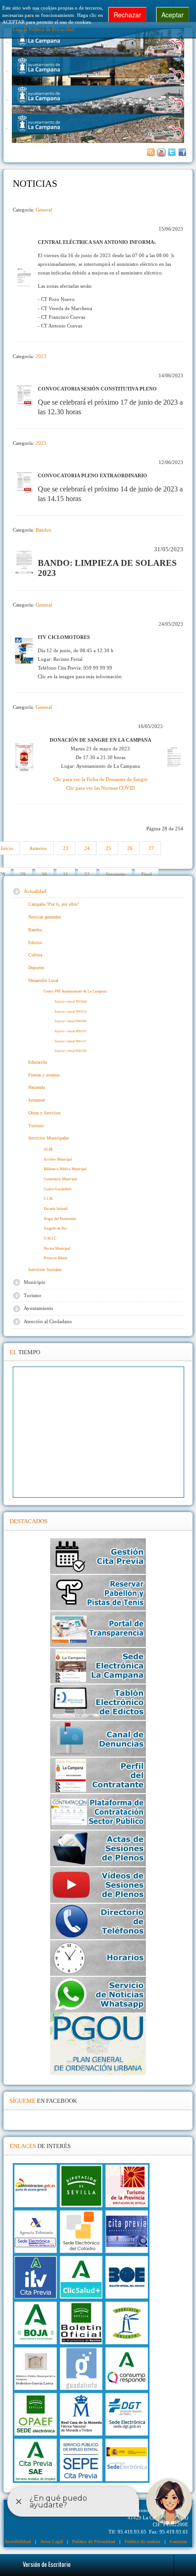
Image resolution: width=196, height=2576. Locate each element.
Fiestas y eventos (44, 1075)
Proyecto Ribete (56, 1258)
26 (130, 848)
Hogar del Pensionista (60, 1219)
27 (151, 848)
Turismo (36, 1126)
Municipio (35, 1282)
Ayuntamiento (39, 1308)
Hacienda (36, 1087)
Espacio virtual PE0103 (71, 1031)
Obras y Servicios (44, 1113)
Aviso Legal (52, 2542)
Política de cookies (142, 2542)
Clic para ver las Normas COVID (101, 788)
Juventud (36, 1100)
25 (108, 848)
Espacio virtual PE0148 (71, 1051)
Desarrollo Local (43, 980)
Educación (38, 1062)
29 (23, 874)
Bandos (43, 530)
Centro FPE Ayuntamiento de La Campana (75, 991)
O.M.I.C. (50, 1238)
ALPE (48, 1149)
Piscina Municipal (57, 1248)
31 (66, 874)
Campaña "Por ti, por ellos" (54, 904)
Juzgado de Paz (55, 1228)
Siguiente (116, 874)
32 (87, 874)
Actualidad (35, 891)
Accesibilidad (18, 2542)
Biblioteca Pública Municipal (65, 1169)
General (44, 210)
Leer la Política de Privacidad (44, 29)
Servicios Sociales (45, 1270)
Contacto (178, 2542)
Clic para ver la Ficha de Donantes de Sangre (101, 779)
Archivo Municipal (58, 1159)
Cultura (35, 955)
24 (87, 848)
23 (66, 848)
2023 (41, 356)
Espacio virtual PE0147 (71, 1041)
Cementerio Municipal (60, 1179)
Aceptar (173, 15)
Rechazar (127, 15)
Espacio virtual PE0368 (71, 1001)
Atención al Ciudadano (48, 1321)
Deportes (36, 968)
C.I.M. (49, 1199)
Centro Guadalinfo (58, 1189)
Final (147, 874)
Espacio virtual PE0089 (71, 1021)
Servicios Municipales (49, 1138)
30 (44, 874)
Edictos (35, 942)
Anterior (38, 848)
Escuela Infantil (56, 1209)
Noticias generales (45, 917)
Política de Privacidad (94, 2542)
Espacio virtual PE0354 (71, 1011)
